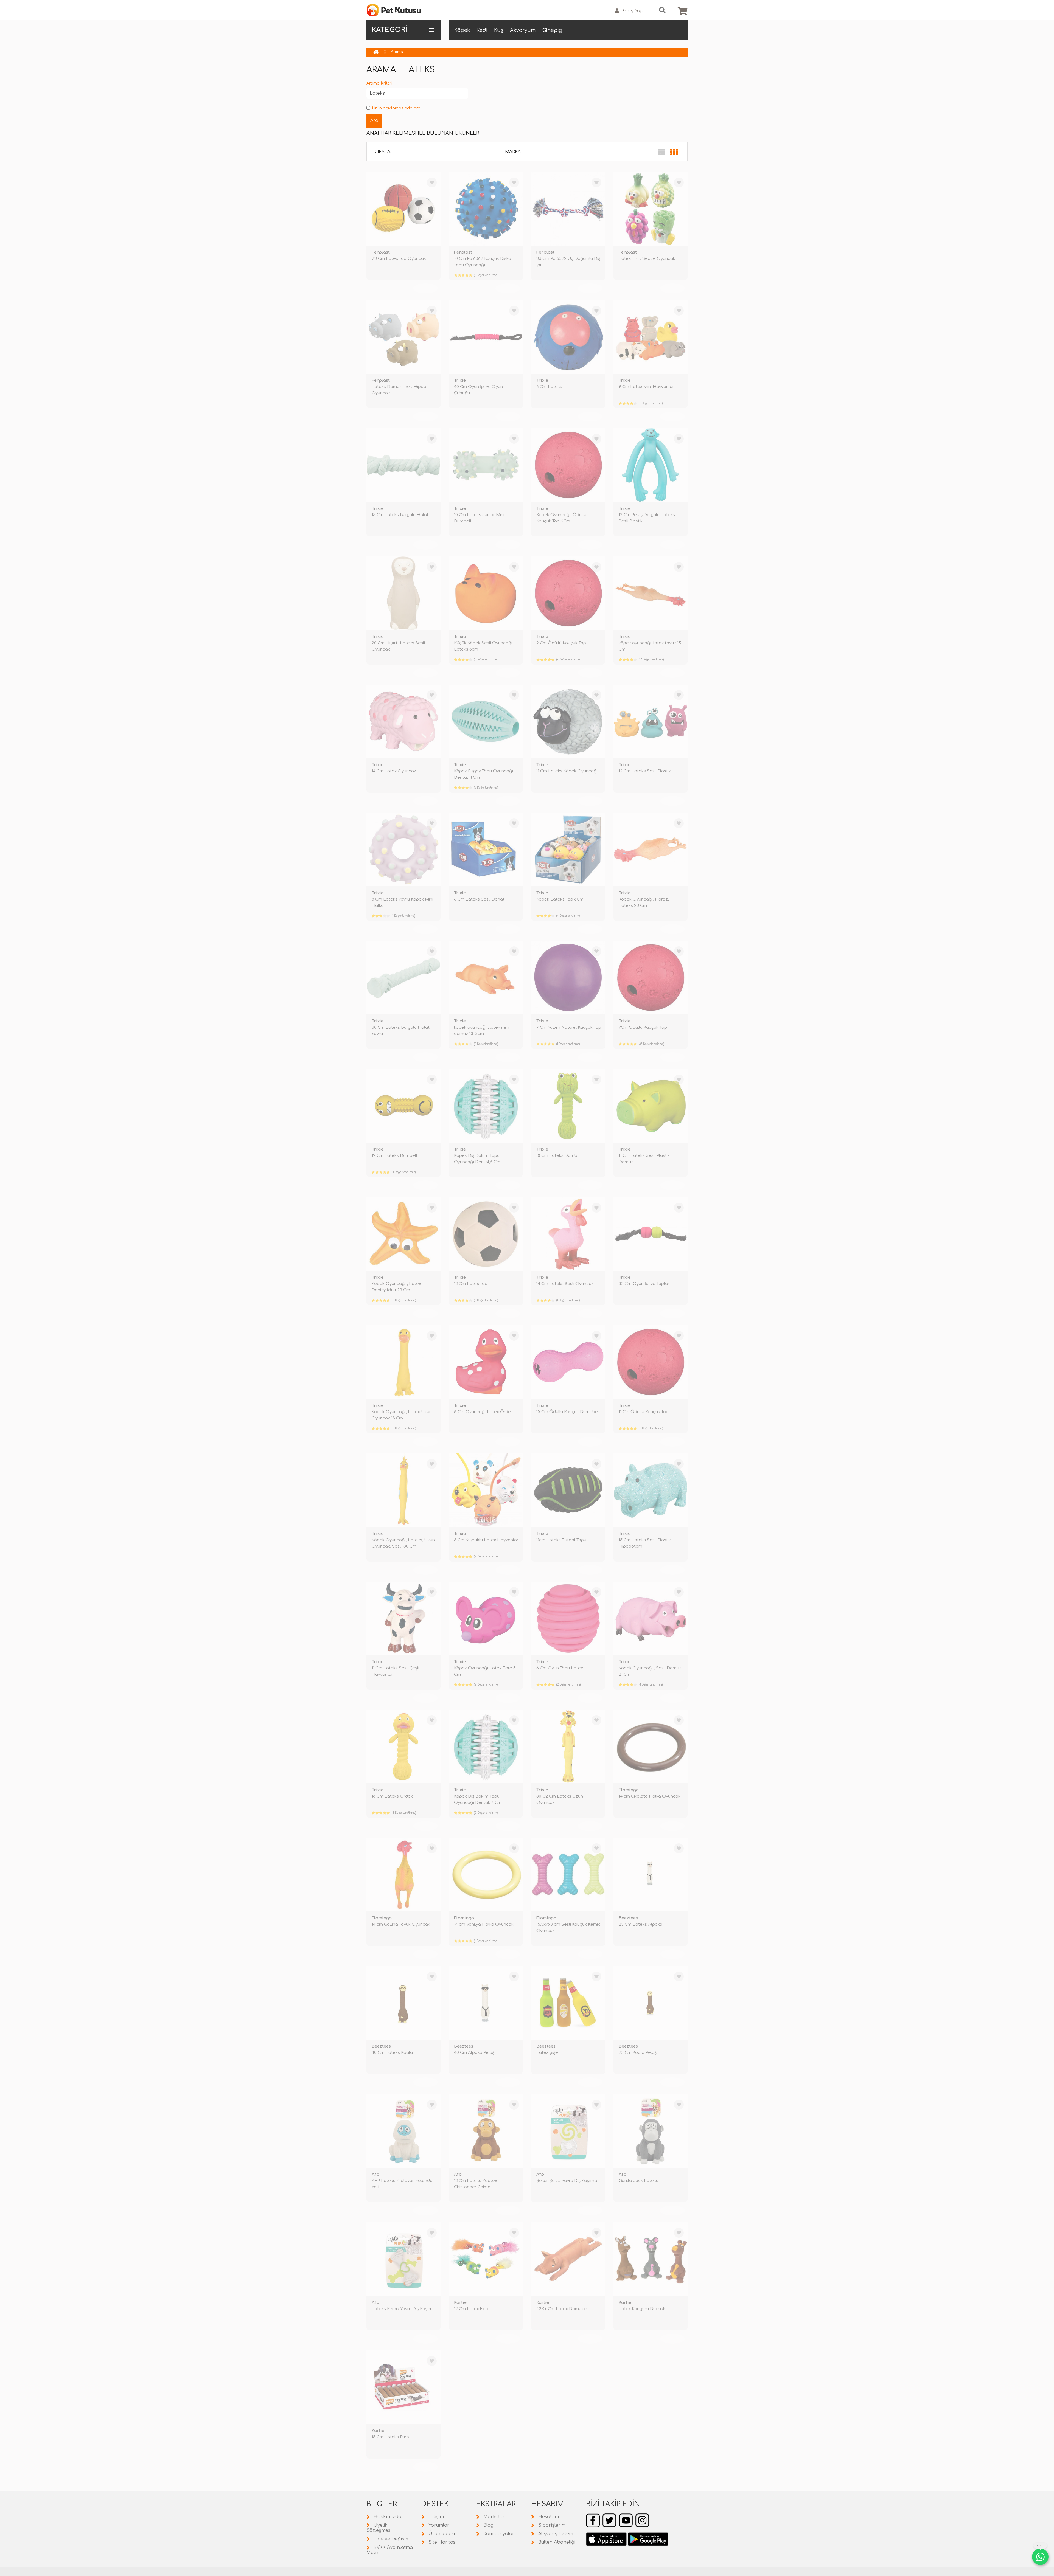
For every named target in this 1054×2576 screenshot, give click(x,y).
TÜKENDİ (425, 288)
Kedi (482, 30)
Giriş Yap (633, 11)
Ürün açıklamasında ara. (397, 108)
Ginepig (552, 30)
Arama (397, 52)
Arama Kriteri (379, 83)
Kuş (499, 30)
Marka (513, 152)
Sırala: (383, 152)
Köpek (462, 30)
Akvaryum (523, 30)
